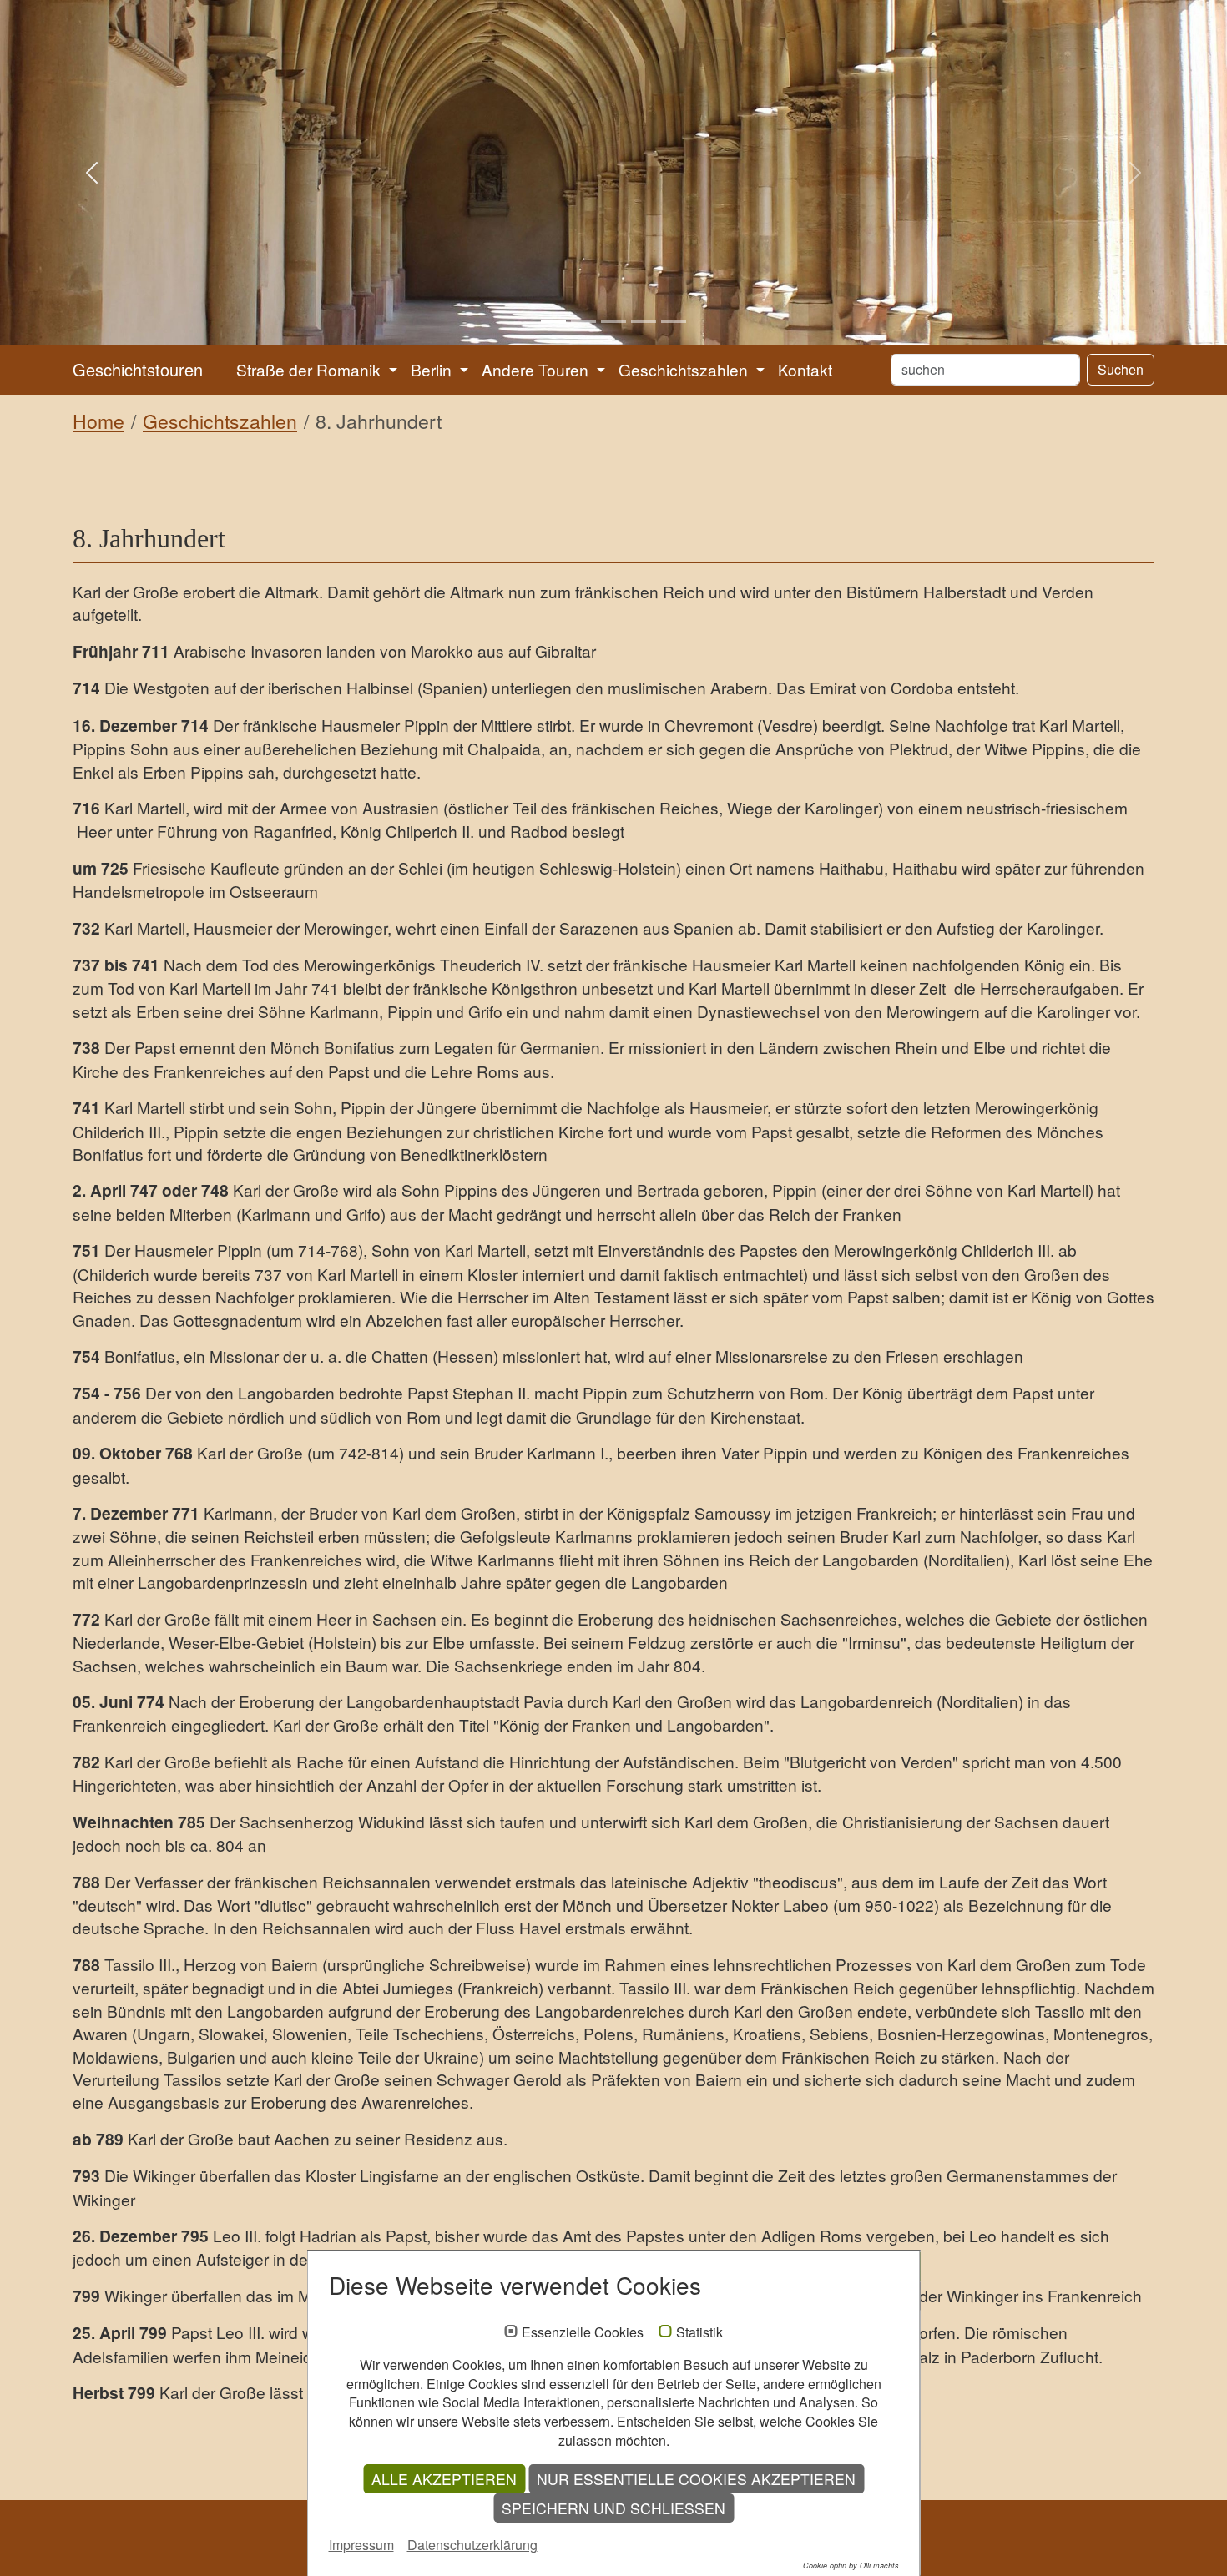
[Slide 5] (674, 322)
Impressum (361, 2545)
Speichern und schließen (613, 2508)
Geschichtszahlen (220, 421)
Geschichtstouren (138, 369)
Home (98, 421)
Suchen (1121, 369)
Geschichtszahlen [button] (685, 369)
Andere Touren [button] (537, 369)
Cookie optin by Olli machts (851, 2566)
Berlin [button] (433, 369)
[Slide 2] (583, 322)
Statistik (699, 2332)
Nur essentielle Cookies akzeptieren (696, 2479)
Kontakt (805, 369)
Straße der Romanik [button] (311, 369)
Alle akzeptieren (444, 2479)
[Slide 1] (553, 322)
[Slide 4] (644, 322)
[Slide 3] (613, 322)
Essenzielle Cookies (583, 2332)
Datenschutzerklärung (472, 2545)
